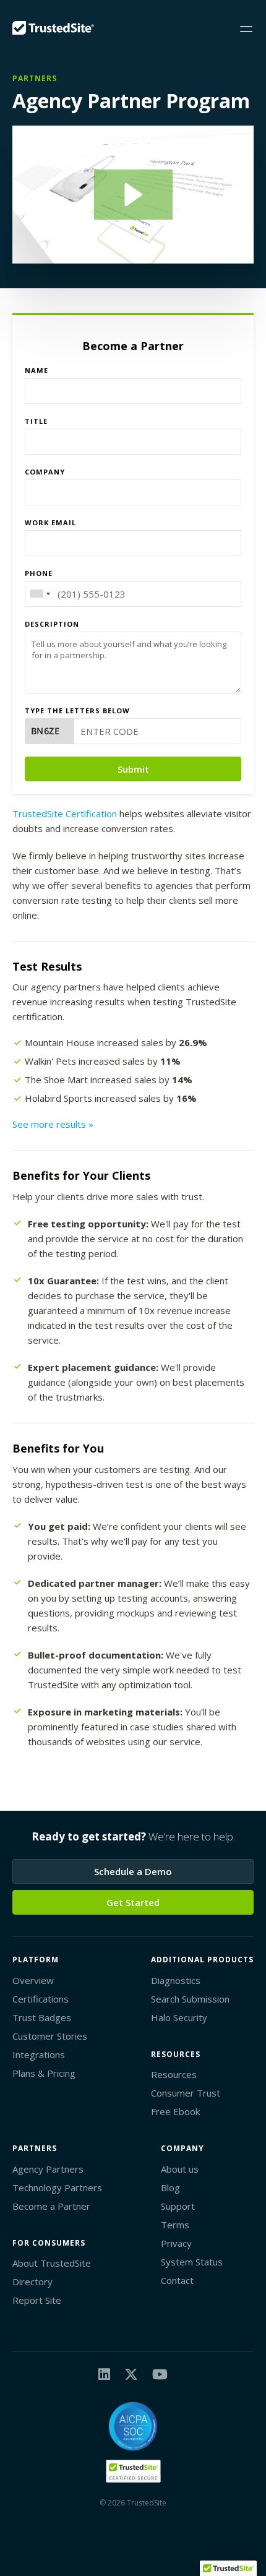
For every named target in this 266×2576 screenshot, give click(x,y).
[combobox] (40, 594)
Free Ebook (175, 2111)
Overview (33, 1980)
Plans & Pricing (44, 2073)
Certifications (41, 1999)
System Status (192, 2262)
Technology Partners (57, 2187)
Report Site (37, 2300)
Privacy (176, 2243)
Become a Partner (51, 2206)
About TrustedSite (52, 2263)
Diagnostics (176, 1980)
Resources (174, 2074)
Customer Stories (50, 2036)
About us (180, 2169)
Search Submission (190, 1999)
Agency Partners (48, 2169)
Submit (133, 769)
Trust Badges (42, 2017)
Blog (170, 2187)
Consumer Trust (186, 2093)
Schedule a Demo (133, 1871)
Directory (32, 2282)
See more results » (53, 1124)
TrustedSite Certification (65, 814)
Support (178, 2206)
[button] (133, 195)
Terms (175, 2225)
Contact (177, 2280)
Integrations (39, 2054)
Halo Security (179, 2017)
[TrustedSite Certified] (133, 2471)
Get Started (133, 1902)
